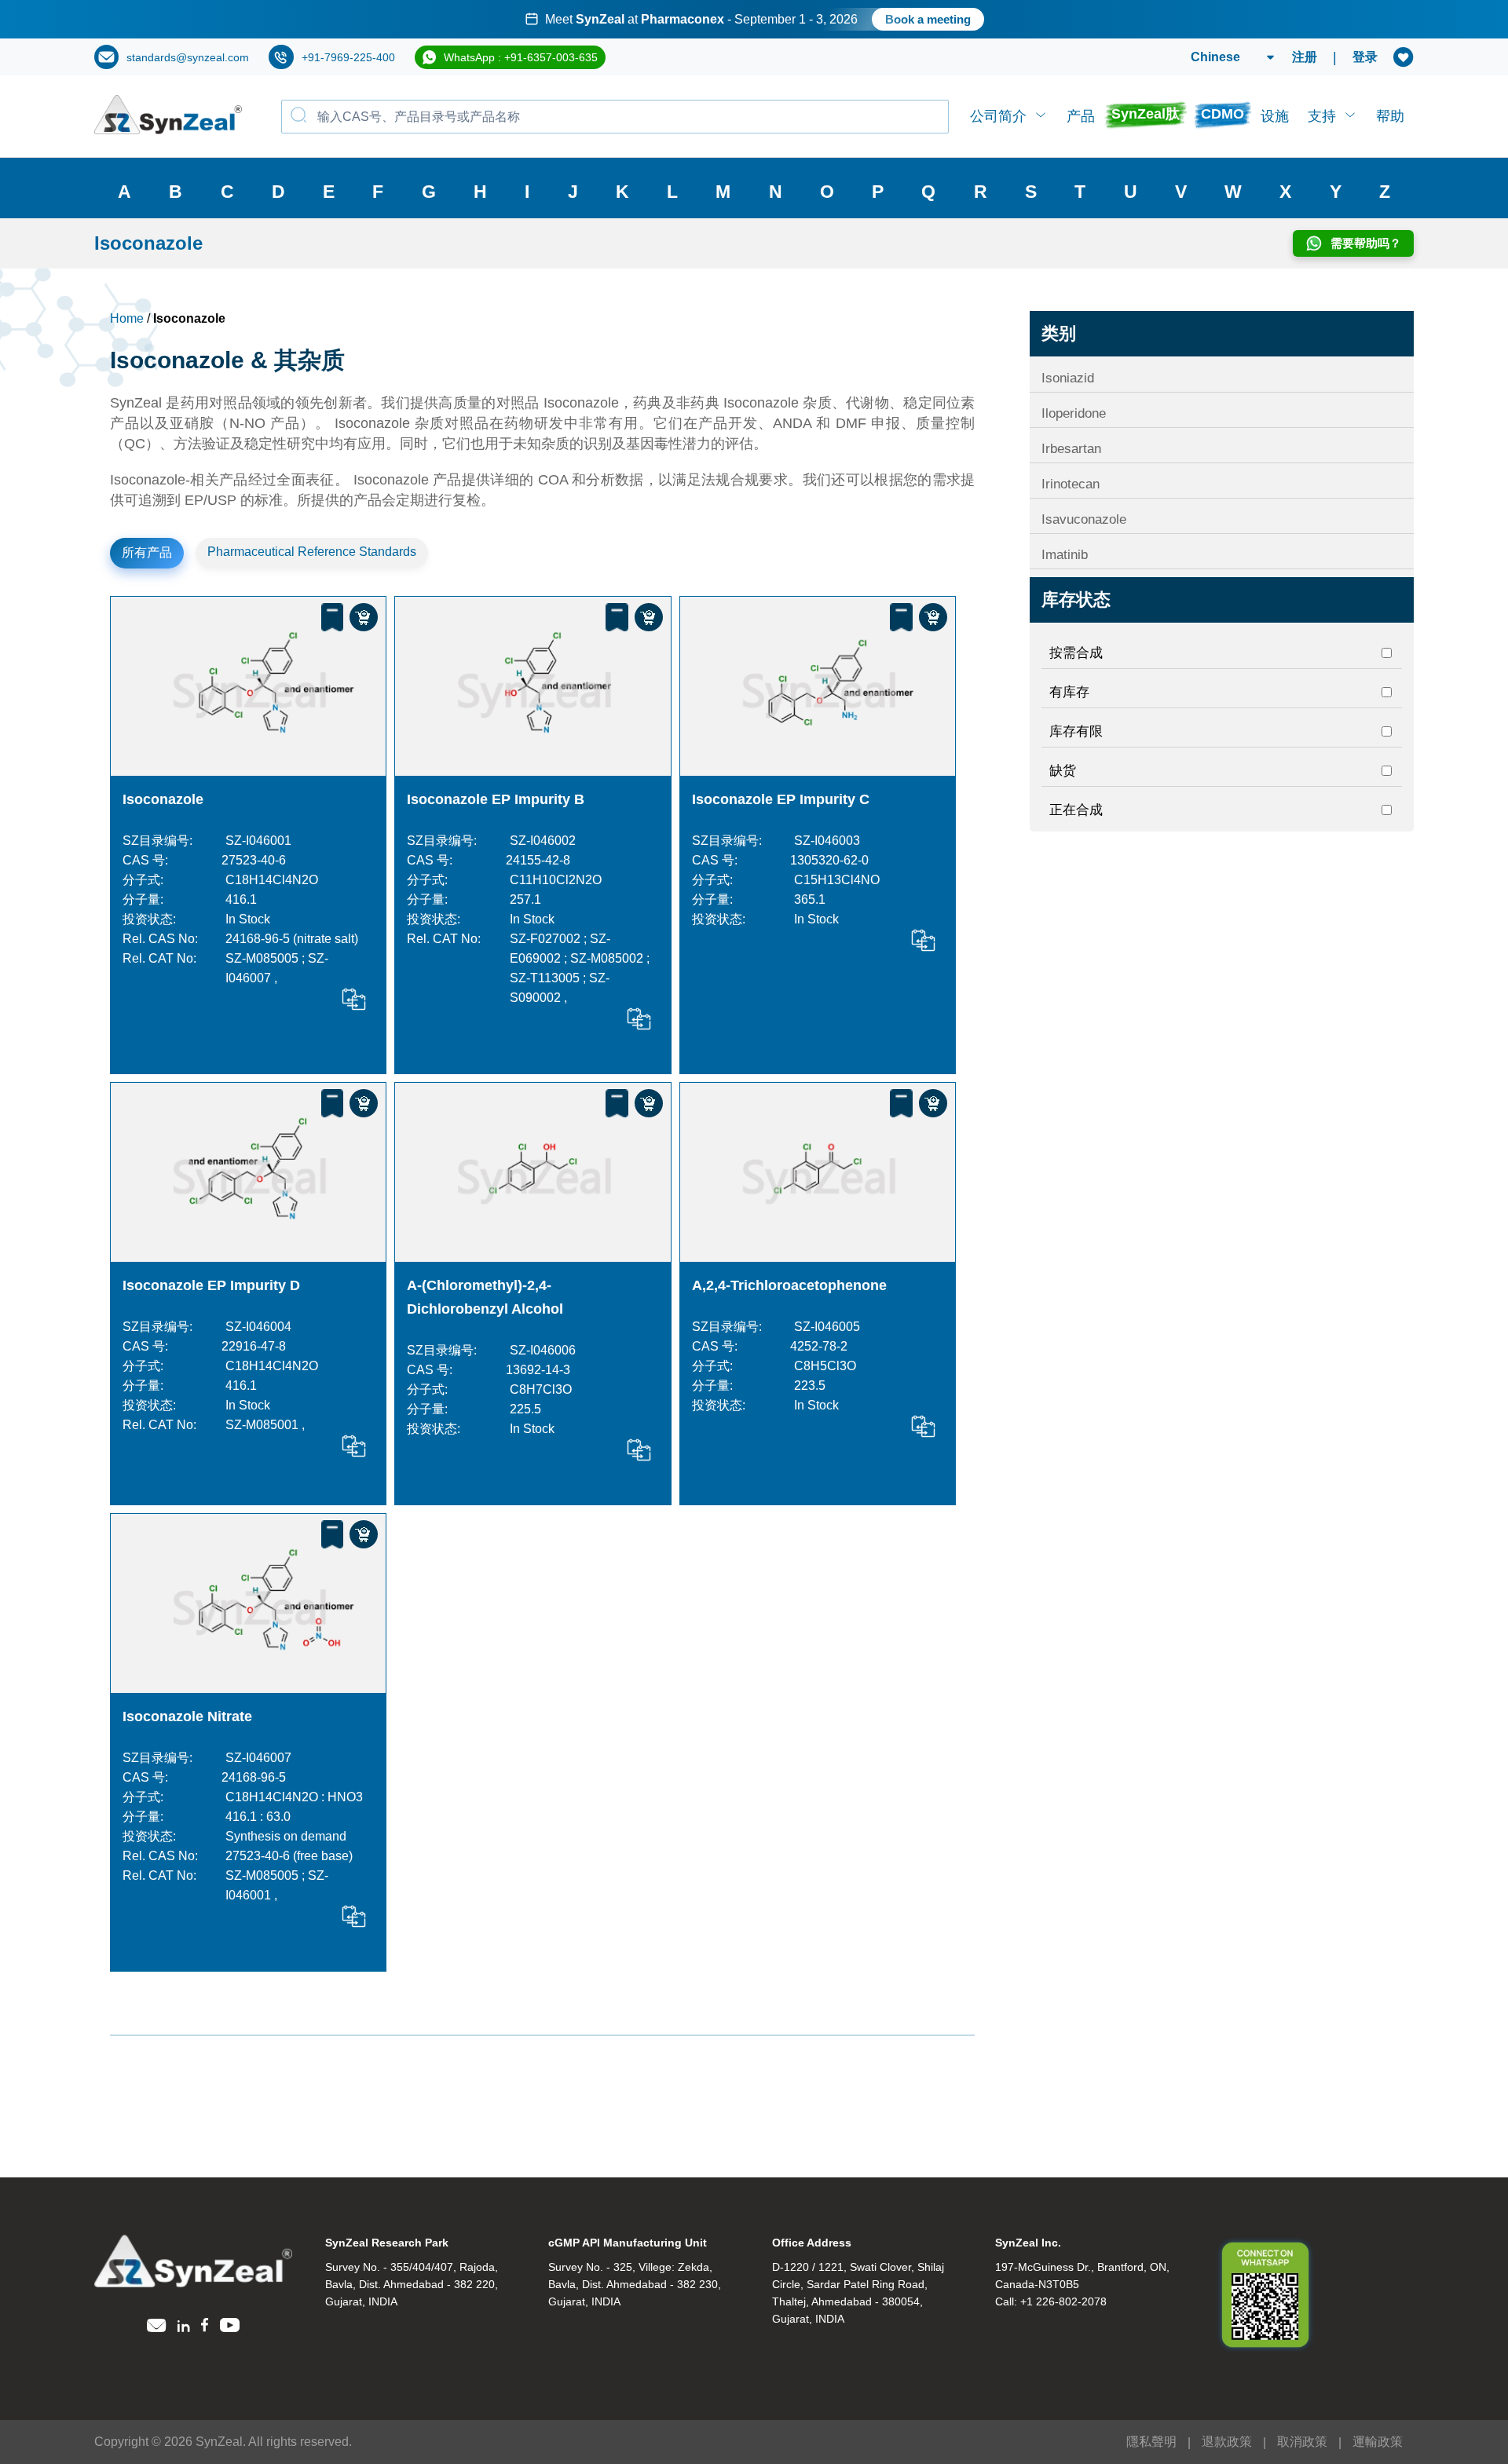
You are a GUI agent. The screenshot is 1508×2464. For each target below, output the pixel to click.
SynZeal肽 (1146, 114)
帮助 (1390, 116)
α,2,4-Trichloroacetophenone (789, 1285)
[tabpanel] (754, 19)
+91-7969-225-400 (348, 57)
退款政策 (1227, 2442)
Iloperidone (1074, 413)
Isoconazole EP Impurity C (781, 799)
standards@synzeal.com (188, 57)
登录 (1365, 57)
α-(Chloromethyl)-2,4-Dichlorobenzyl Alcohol (485, 1297)
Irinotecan (1071, 484)
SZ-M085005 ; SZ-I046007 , (277, 968)
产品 (1081, 116)
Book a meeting (928, 19)
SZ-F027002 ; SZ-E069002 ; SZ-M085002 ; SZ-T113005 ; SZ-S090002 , (580, 968)
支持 (1322, 116)
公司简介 (998, 116)
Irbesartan (1071, 449)
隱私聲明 (1151, 2442)
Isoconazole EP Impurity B (496, 799)
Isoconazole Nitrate (187, 1716)
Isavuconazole (1084, 519)
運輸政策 (1378, 2442)
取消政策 (1302, 2442)
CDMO (1223, 114)
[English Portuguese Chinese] (1214, 57)
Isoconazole (163, 799)
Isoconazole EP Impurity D (211, 1285)
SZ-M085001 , (265, 1425)
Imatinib (1065, 555)
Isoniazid (1068, 378)
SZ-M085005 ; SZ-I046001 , (277, 1885)
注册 (1305, 57)
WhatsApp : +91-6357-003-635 (521, 57)
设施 (1275, 116)
